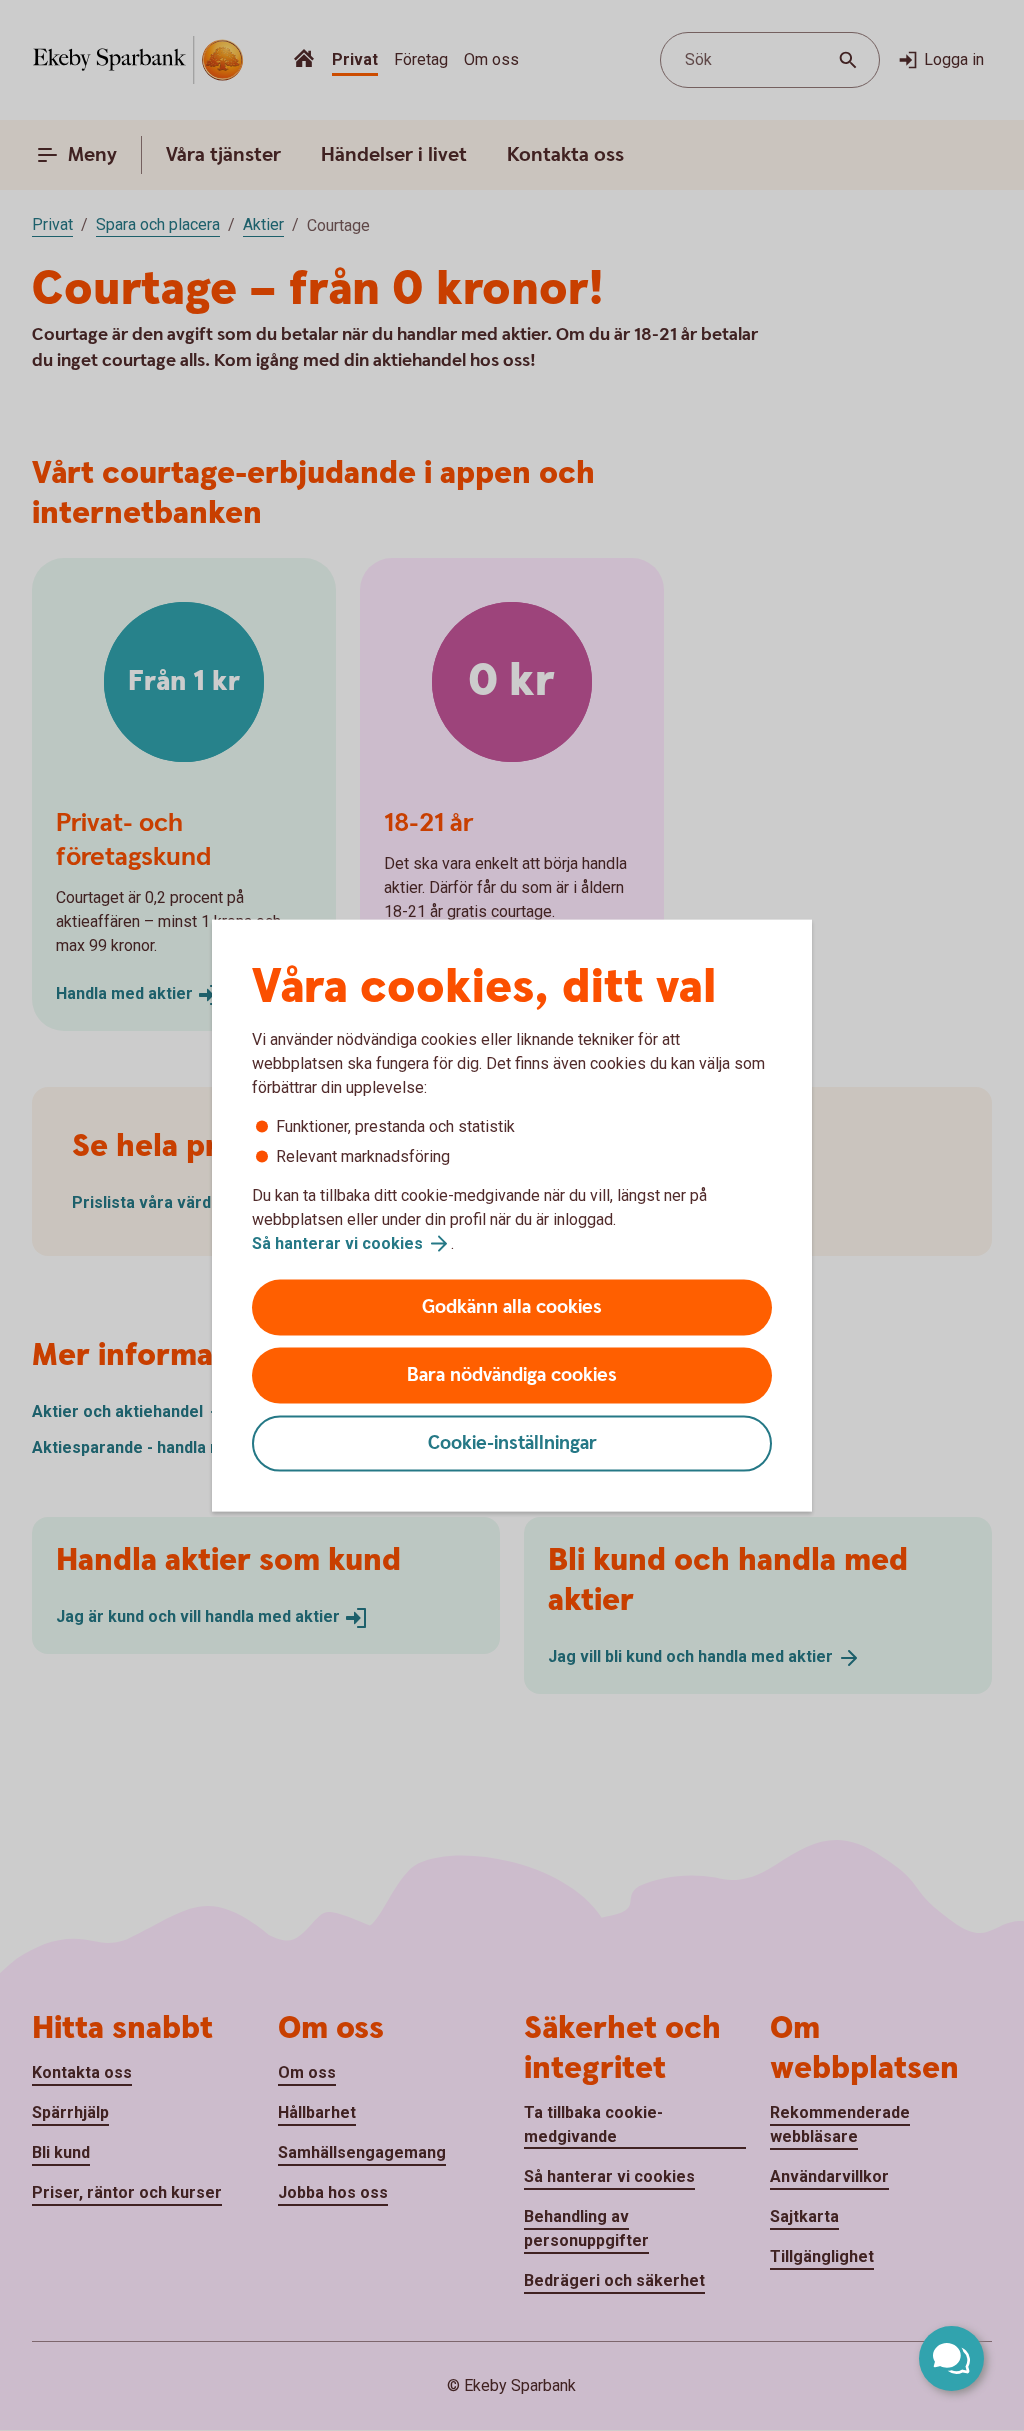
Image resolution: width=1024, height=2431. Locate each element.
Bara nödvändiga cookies (512, 1375)
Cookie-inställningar (512, 1443)
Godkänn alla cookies (512, 1307)
